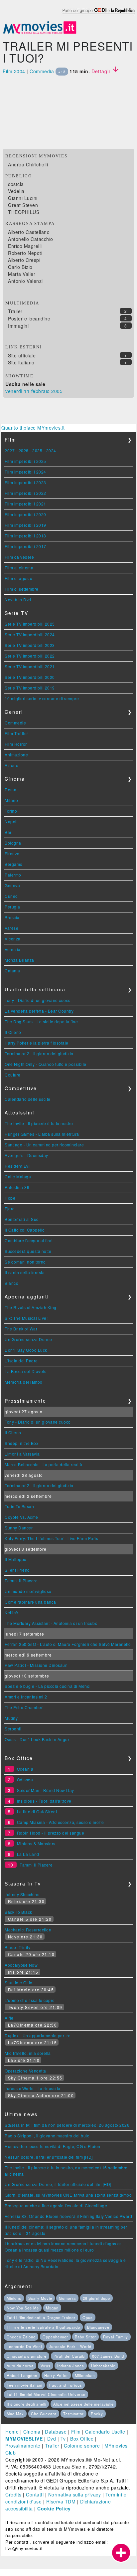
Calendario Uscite (105, 2432)
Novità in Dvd (18, 599)
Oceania (25, 1769)
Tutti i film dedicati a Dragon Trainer (41, 2317)
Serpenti (13, 1729)
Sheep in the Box (21, 1443)
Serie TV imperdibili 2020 (30, 677)
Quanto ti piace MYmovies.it (33, 428)
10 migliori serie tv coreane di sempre (42, 698)
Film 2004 (14, 71)
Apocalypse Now (21, 1965)
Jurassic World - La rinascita (33, 2088)
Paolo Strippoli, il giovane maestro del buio (47, 2136)
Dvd (52, 2439)
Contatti (35, 2494)
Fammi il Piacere (21, 1581)
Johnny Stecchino (22, 1894)
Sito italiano (21, 362)
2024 (51, 450)
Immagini (18, 326)
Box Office (82, 2439)
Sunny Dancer (19, 1528)
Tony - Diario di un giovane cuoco (38, 1000)
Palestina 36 (17, 1187)
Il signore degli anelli (26, 2404)
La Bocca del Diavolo (26, 1371)
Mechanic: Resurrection (28, 1930)
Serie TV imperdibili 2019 (30, 688)
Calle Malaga (18, 1177)
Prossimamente (23, 2446)
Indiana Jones (71, 2366)
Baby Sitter (85, 2337)
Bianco (11, 1283)
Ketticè (11, 1612)
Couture (13, 1075)
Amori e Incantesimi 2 (26, 1697)
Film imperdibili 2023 (25, 482)
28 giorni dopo (96, 2298)
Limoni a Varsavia (22, 1454)
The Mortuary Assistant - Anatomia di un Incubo (51, 1623)
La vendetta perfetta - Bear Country (39, 1011)
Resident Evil (18, 1166)
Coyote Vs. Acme (21, 1517)
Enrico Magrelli (25, 246)
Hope (10, 1198)
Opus (88, 2317)
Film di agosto (18, 578)
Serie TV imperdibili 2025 (30, 624)
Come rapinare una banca (30, 1602)
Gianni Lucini (23, 198)
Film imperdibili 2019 (25, 525)
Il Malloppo (16, 1559)
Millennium (85, 2375)
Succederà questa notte (28, 1251)
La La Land (28, 1854)
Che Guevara (44, 2414)
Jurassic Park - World (70, 2346)
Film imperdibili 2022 (25, 493)
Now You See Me (23, 2308)
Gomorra (67, 2298)
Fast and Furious (66, 2385)
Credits (13, 2494)
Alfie (9, 2018)
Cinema (32, 2432)
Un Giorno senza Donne (28, 1339)
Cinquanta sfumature (27, 2356)
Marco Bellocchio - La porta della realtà (43, 1464)
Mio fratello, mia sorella (28, 2053)
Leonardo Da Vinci (24, 2346)
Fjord (10, 1208)
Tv (63, 2439)
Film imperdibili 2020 (25, 514)
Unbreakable (103, 2366)
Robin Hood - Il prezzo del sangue (51, 1833)
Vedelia (16, 191)
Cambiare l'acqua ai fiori (29, 1240)
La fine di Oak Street (37, 1811)
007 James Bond (108, 2356)
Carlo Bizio (20, 267)
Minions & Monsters (36, 1843)
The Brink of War (21, 1329)
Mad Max (15, 2414)
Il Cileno (13, 1032)
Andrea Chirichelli (28, 164)
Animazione (16, 755)
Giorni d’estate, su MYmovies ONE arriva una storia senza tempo (68, 2195)
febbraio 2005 (47, 391)
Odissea (25, 1780)
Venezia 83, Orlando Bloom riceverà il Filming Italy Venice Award (68, 2216)
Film (76, 2432)
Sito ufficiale (22, 355)
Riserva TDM (61, 2501)
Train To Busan (19, 1506)
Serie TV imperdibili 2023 (30, 645)
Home (12, 2432)
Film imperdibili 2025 (25, 461)
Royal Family (116, 2337)
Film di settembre (22, 589)
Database (56, 2432)
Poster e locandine (29, 318)
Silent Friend (17, 1570)
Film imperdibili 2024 (25, 472)
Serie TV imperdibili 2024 (30, 634)
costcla (16, 184)
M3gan (52, 2308)
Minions (14, 2298)
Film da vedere (19, 557)
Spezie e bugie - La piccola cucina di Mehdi (48, 1686)
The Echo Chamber (24, 1707)
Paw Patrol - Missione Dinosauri (36, 1665)
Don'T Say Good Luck (26, 1350)
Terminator (73, 2414)
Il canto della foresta (25, 1272)
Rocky (97, 2414)
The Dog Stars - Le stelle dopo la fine (41, 1021)
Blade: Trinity (17, 1947)
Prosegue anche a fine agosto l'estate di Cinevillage (56, 2205)
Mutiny (11, 1718)
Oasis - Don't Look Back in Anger (37, 1739)
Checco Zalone (21, 2337)
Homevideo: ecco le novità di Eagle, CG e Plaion (53, 2146)
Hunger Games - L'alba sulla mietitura (42, 1134)
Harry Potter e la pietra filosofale (37, 1043)
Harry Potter (56, 2375)
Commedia (42, 71)
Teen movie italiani (24, 2385)
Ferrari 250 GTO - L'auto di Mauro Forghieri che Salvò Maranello (68, 1644)
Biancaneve (98, 2327)
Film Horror (16, 744)
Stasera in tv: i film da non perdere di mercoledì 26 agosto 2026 (67, 2125)
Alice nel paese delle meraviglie (83, 2404)
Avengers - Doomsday (26, 1155)
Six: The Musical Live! (26, 1318)
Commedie (15, 723)
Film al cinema (19, 568)
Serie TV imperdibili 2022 (30, 656)
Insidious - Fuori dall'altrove (44, 1801)
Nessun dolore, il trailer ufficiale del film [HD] (49, 2157)
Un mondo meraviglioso (28, 1591)
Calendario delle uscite (28, 1099)
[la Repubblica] (98, 14)
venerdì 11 (17, 391)
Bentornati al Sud (22, 1219)
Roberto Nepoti (25, 253)
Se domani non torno (25, 1262)
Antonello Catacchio (31, 239)
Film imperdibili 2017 (25, 546)
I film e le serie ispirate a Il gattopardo (43, 2327)
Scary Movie (40, 2298)
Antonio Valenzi (25, 281)
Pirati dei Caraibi (69, 2356)
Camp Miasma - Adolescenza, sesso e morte (61, 1822)
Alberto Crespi (24, 260)
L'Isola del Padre (21, 1361)
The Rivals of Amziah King (31, 1307)
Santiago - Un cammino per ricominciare (44, 1145)
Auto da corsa (20, 2366)
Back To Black (18, 1912)
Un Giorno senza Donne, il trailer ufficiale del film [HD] (58, 2184)
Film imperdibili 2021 (25, 504)
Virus (46, 2366)
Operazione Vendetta (25, 2071)
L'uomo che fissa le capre (30, 2000)
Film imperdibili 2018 (25, 536)
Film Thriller (16, 733)
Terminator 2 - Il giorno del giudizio (39, 1053)
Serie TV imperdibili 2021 (30, 666)
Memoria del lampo (24, 1382)
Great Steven (23, 205)
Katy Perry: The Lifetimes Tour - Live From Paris (51, 1538)
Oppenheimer (55, 2337)
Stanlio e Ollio (19, 1982)
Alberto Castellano (29, 232)
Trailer (15, 311)
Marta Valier (22, 274)
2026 (24, 450)
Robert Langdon (22, 2375)
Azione (11, 765)
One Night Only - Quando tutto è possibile (46, 1064)
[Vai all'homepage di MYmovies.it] (40, 33)
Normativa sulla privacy (75, 2494)
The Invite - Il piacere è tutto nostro (39, 1123)
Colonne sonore (82, 2446)
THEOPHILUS (24, 212)
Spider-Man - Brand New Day (46, 1790)
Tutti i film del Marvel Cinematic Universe (46, 2394)
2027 (10, 450)
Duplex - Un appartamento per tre (38, 2035)
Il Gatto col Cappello (25, 1230)
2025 (37, 450)
